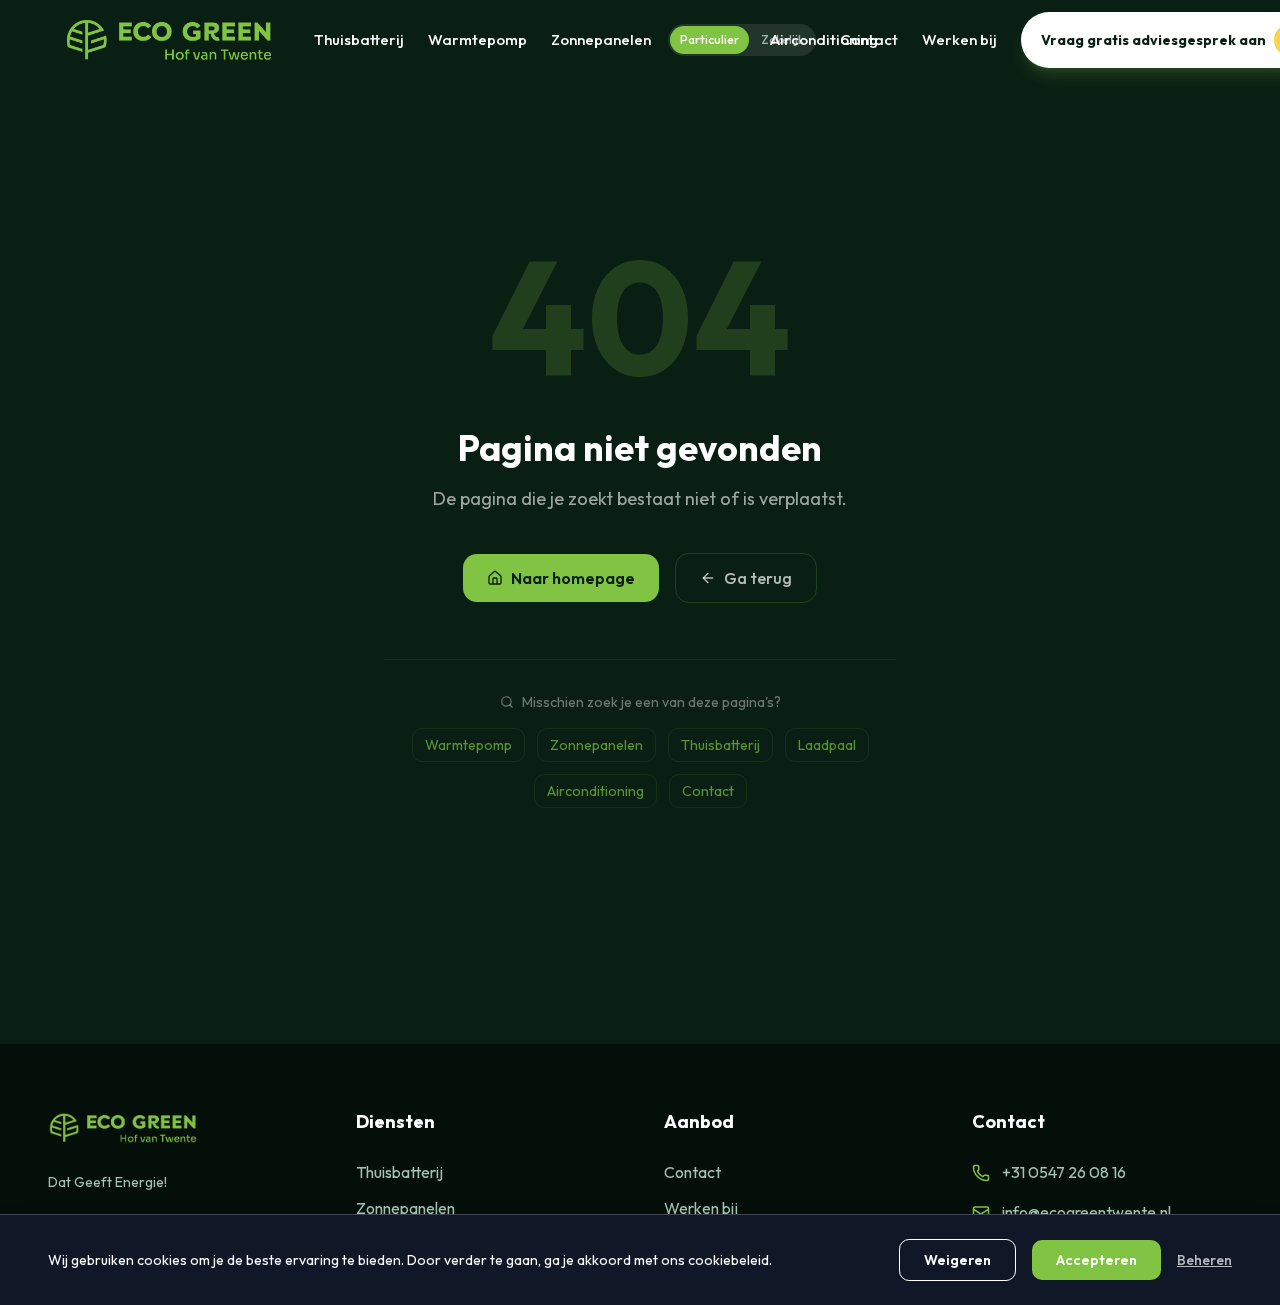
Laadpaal (827, 745)
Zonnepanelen (601, 39)
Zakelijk (782, 39)
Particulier (709, 39)
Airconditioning (595, 791)
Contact (869, 39)
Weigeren (957, 1260)
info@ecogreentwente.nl (1086, 1212)
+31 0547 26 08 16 (1064, 1172)
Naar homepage (573, 578)
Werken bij (959, 39)
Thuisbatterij (359, 39)
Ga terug (758, 578)
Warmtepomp (477, 39)
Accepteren (1096, 1260)
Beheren (1204, 1260)
